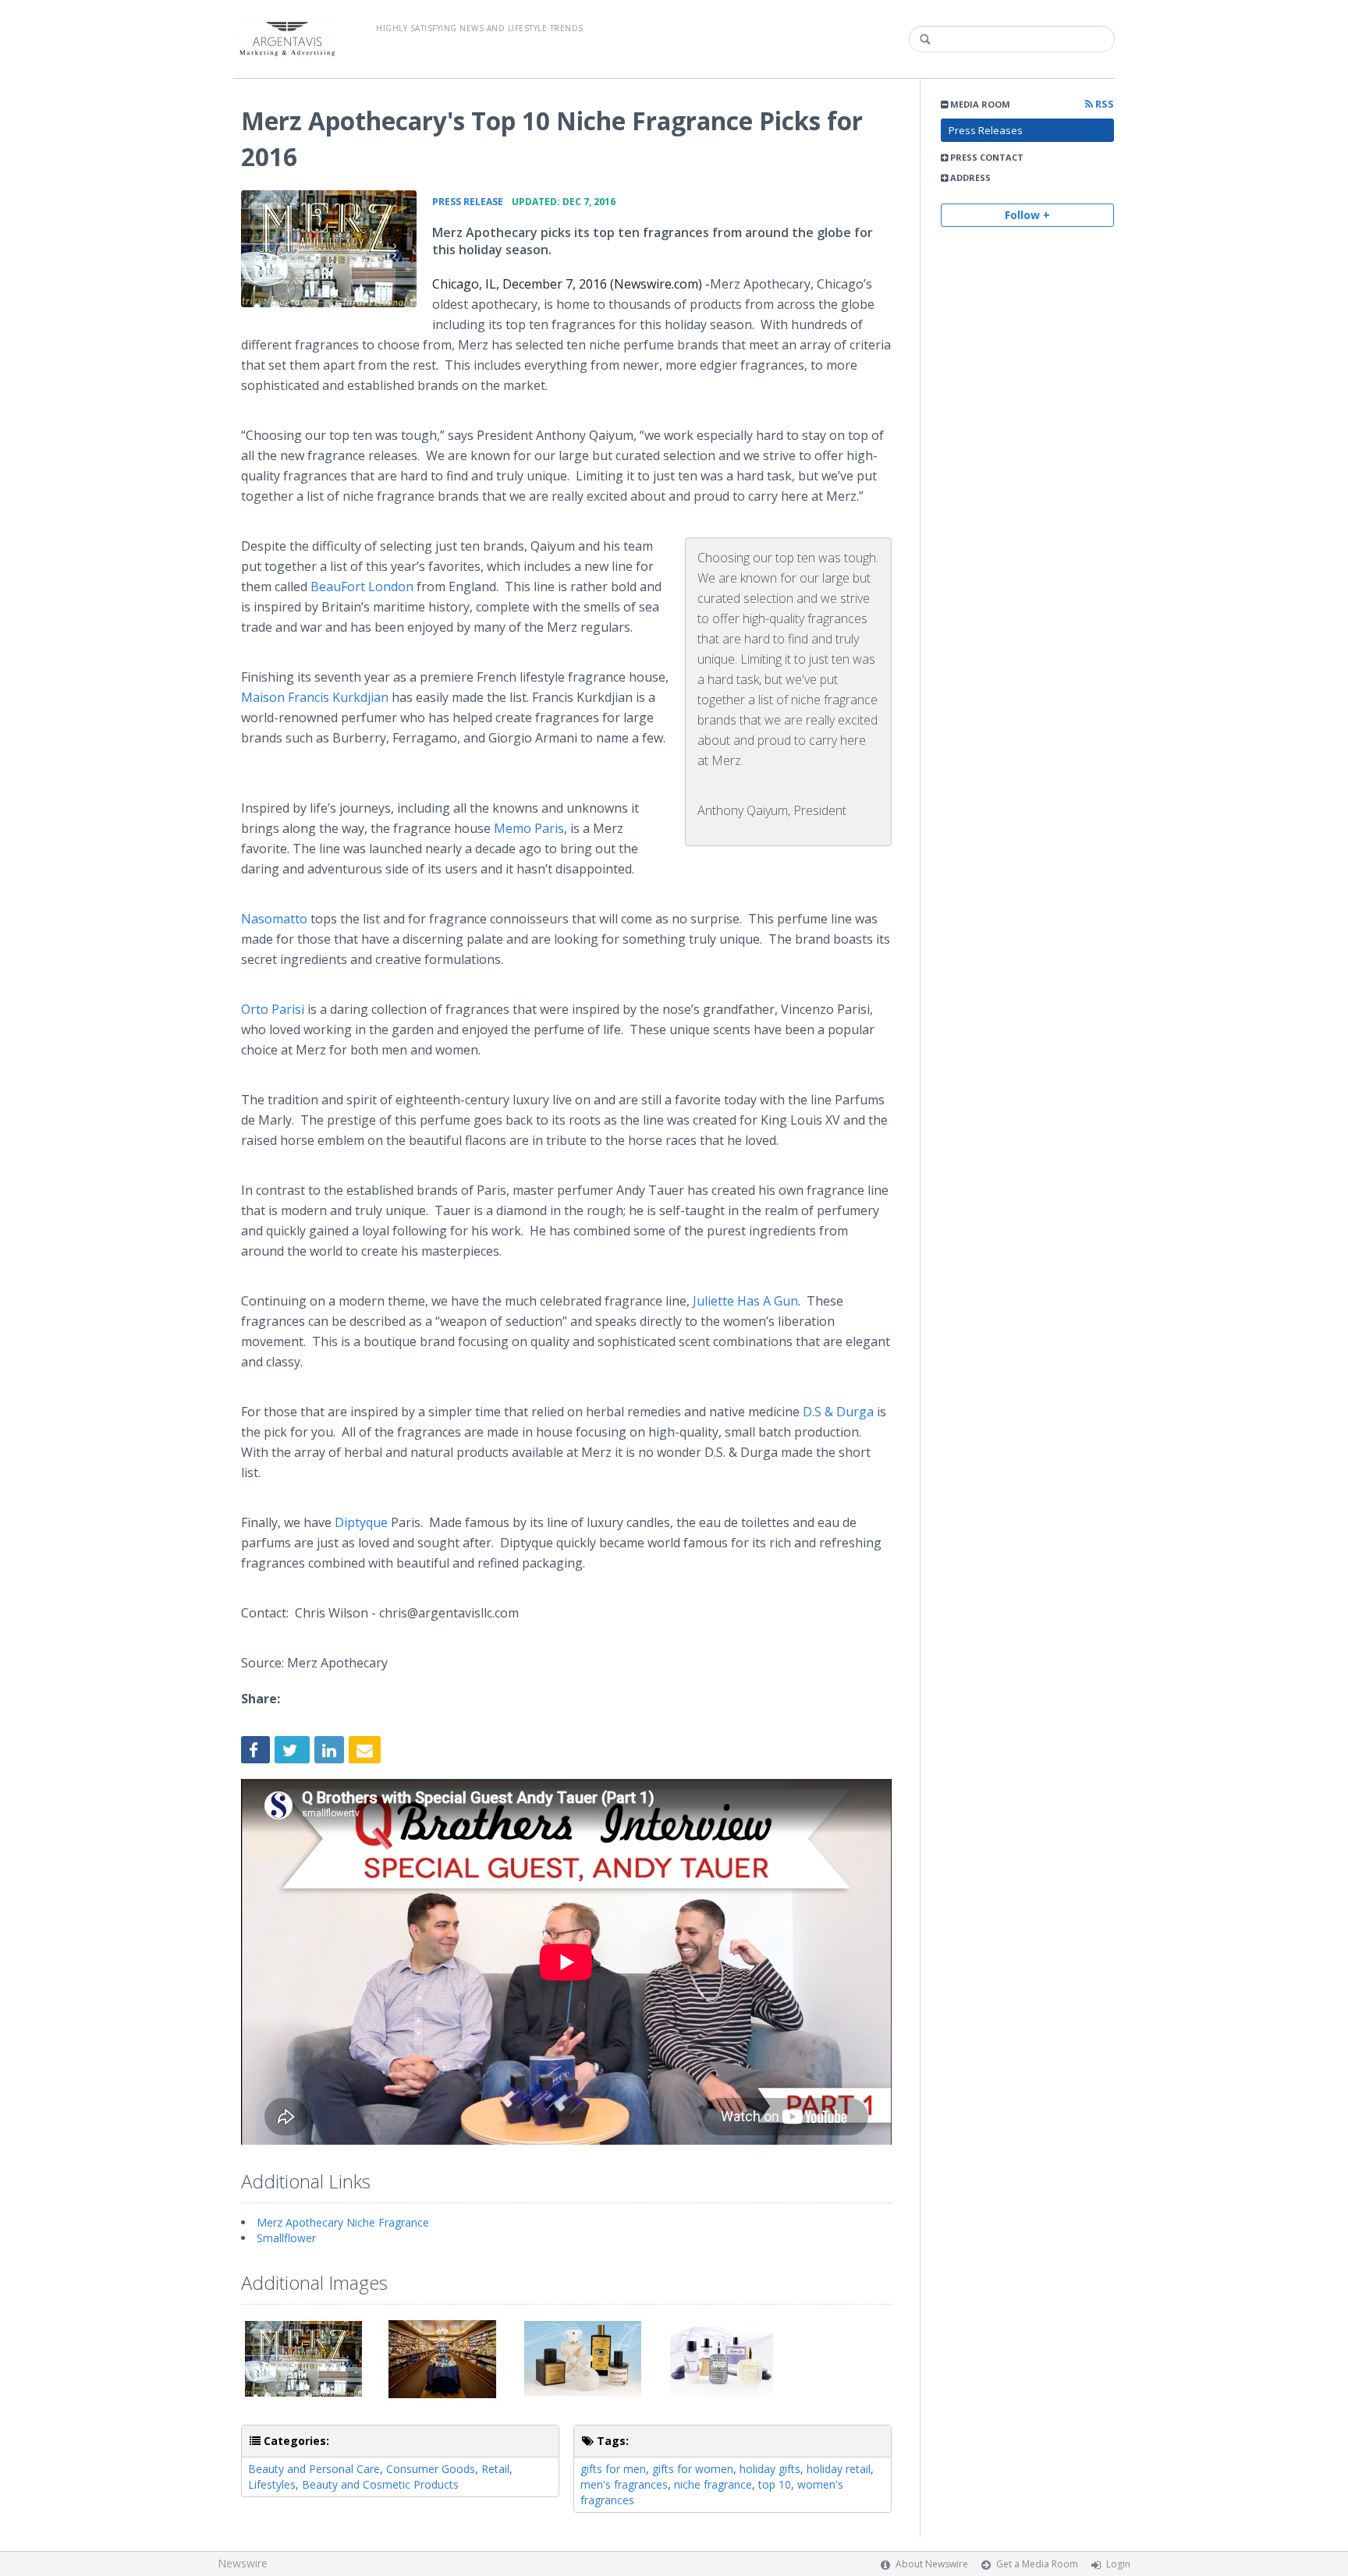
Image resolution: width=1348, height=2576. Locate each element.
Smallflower (286, 2238)
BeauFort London (362, 586)
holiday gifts (770, 2469)
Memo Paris (529, 828)
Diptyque (361, 1522)
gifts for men (613, 2469)
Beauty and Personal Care (314, 2469)
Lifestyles (272, 2484)
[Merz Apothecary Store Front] (329, 249)
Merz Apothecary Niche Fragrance (343, 2222)
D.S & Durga (838, 1412)
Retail (495, 2469)
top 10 (775, 2484)
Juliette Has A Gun (745, 1301)
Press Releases (986, 130)
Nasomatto (274, 919)
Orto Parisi (273, 1009)
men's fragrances (624, 2484)
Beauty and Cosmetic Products (380, 2484)
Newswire (243, 2563)
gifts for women (693, 2469)
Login (1118, 2564)
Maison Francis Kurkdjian (315, 697)
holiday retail (839, 2469)
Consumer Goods (431, 2469)
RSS (1103, 104)
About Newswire (932, 2564)
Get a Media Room (1037, 2564)
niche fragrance (713, 2484)
